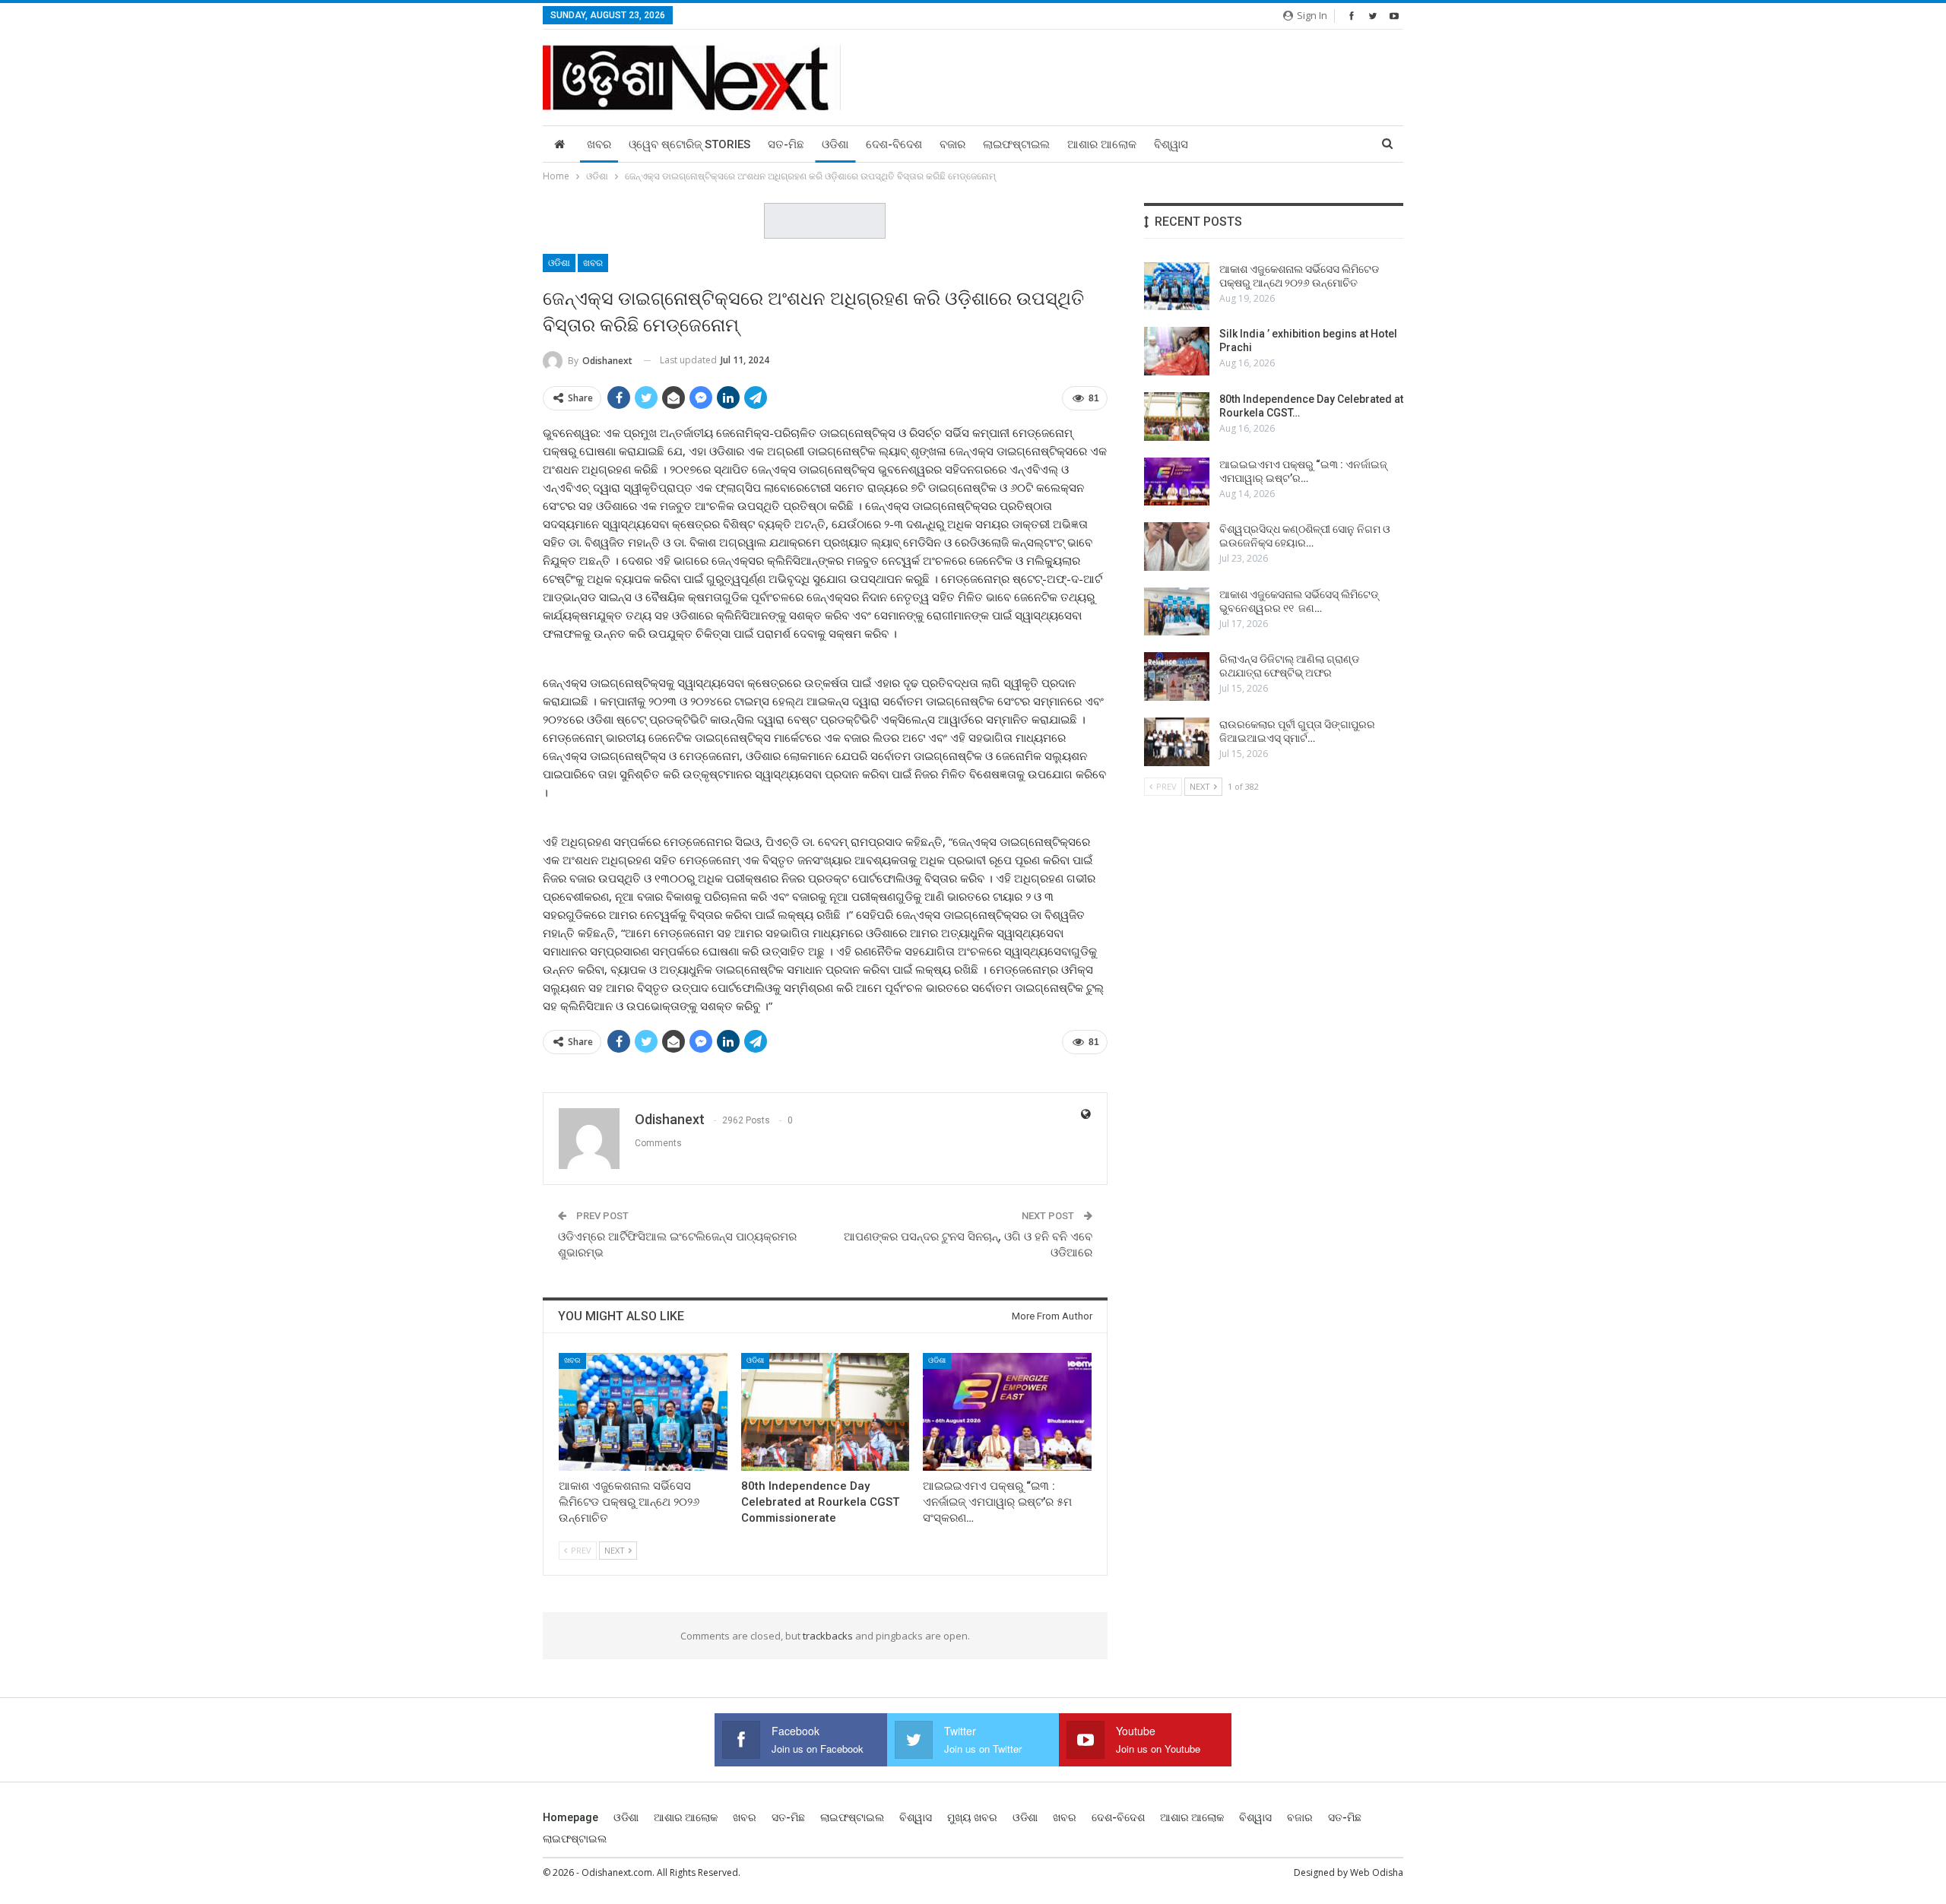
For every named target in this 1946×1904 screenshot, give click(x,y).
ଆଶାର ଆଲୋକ (1102, 144)
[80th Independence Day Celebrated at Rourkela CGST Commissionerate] (826, 1412)
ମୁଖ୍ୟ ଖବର (972, 1817)
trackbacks (828, 1636)
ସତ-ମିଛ (786, 144)
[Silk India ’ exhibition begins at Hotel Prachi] (1177, 351)
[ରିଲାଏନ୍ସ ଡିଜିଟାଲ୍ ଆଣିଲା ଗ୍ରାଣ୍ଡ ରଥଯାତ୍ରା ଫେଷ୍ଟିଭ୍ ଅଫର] (1177, 676)
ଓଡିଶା (835, 144)
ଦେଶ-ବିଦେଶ (894, 144)
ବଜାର (952, 144)
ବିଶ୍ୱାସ (1171, 144)
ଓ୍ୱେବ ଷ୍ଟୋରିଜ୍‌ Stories (689, 144)
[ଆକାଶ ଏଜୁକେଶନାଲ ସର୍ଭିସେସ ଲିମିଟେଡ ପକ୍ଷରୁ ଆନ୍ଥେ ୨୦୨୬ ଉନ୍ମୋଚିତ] (643, 1412)
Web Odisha (1377, 1872)
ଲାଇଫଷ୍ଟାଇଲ (1016, 144)
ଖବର (599, 144)
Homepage (570, 1817)
